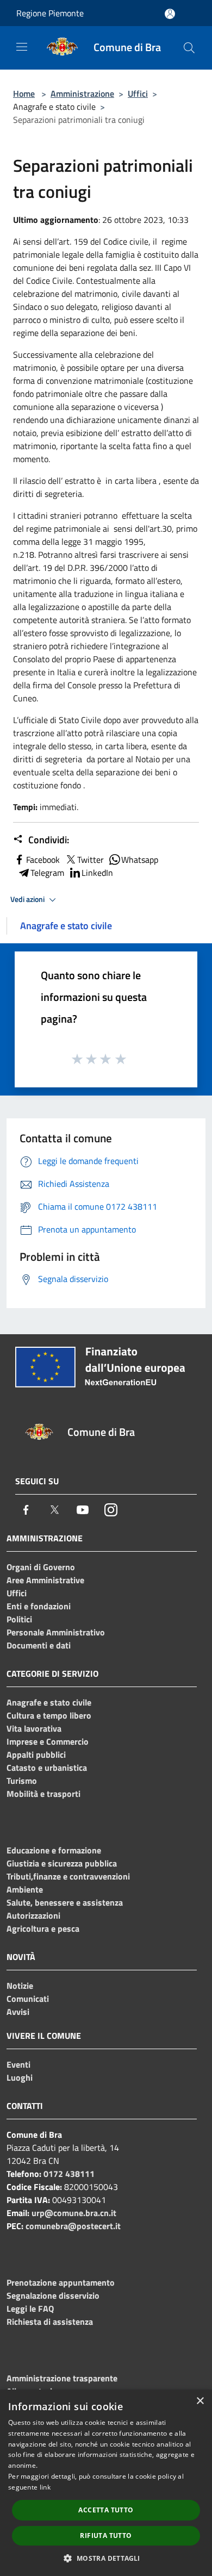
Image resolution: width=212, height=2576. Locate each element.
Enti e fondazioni (39, 1606)
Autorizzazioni (33, 1915)
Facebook (43, 860)
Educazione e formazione (54, 1850)
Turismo (22, 1781)
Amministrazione (82, 94)
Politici (19, 1619)
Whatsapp (140, 860)
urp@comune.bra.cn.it (74, 2213)
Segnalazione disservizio (53, 2295)
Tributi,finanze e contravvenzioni (68, 1876)
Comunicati (28, 1999)
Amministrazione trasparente (62, 2378)
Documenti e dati (39, 1645)
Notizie (20, 1986)
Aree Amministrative (45, 1580)
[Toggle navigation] (22, 47)
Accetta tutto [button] (106, 2510)
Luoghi (20, 2077)
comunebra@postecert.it (73, 2226)
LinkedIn (97, 873)
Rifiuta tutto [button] (106, 2535)
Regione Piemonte (50, 13)
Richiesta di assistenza (50, 2322)
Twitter (91, 860)
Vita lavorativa (34, 1728)
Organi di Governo (41, 1567)
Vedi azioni (28, 899)
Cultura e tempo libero (49, 1715)
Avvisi (18, 2012)
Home (24, 94)
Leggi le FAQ (30, 2309)
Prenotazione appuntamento (61, 2282)
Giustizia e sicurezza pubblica (62, 1863)
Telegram (47, 873)
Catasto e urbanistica (47, 1768)
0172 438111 (69, 2174)
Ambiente (25, 1889)
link (45, 2487)
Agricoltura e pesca (43, 1928)
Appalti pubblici (36, 1754)
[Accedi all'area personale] (170, 14)
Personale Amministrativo (56, 1632)
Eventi (18, 2064)
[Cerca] (189, 48)
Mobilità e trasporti (43, 1794)
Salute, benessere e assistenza (65, 1902)
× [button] (200, 2401)
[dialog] (106, 2483)
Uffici (138, 94)
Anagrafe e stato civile (49, 1702)
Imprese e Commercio (48, 1741)
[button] (106, 2558)
